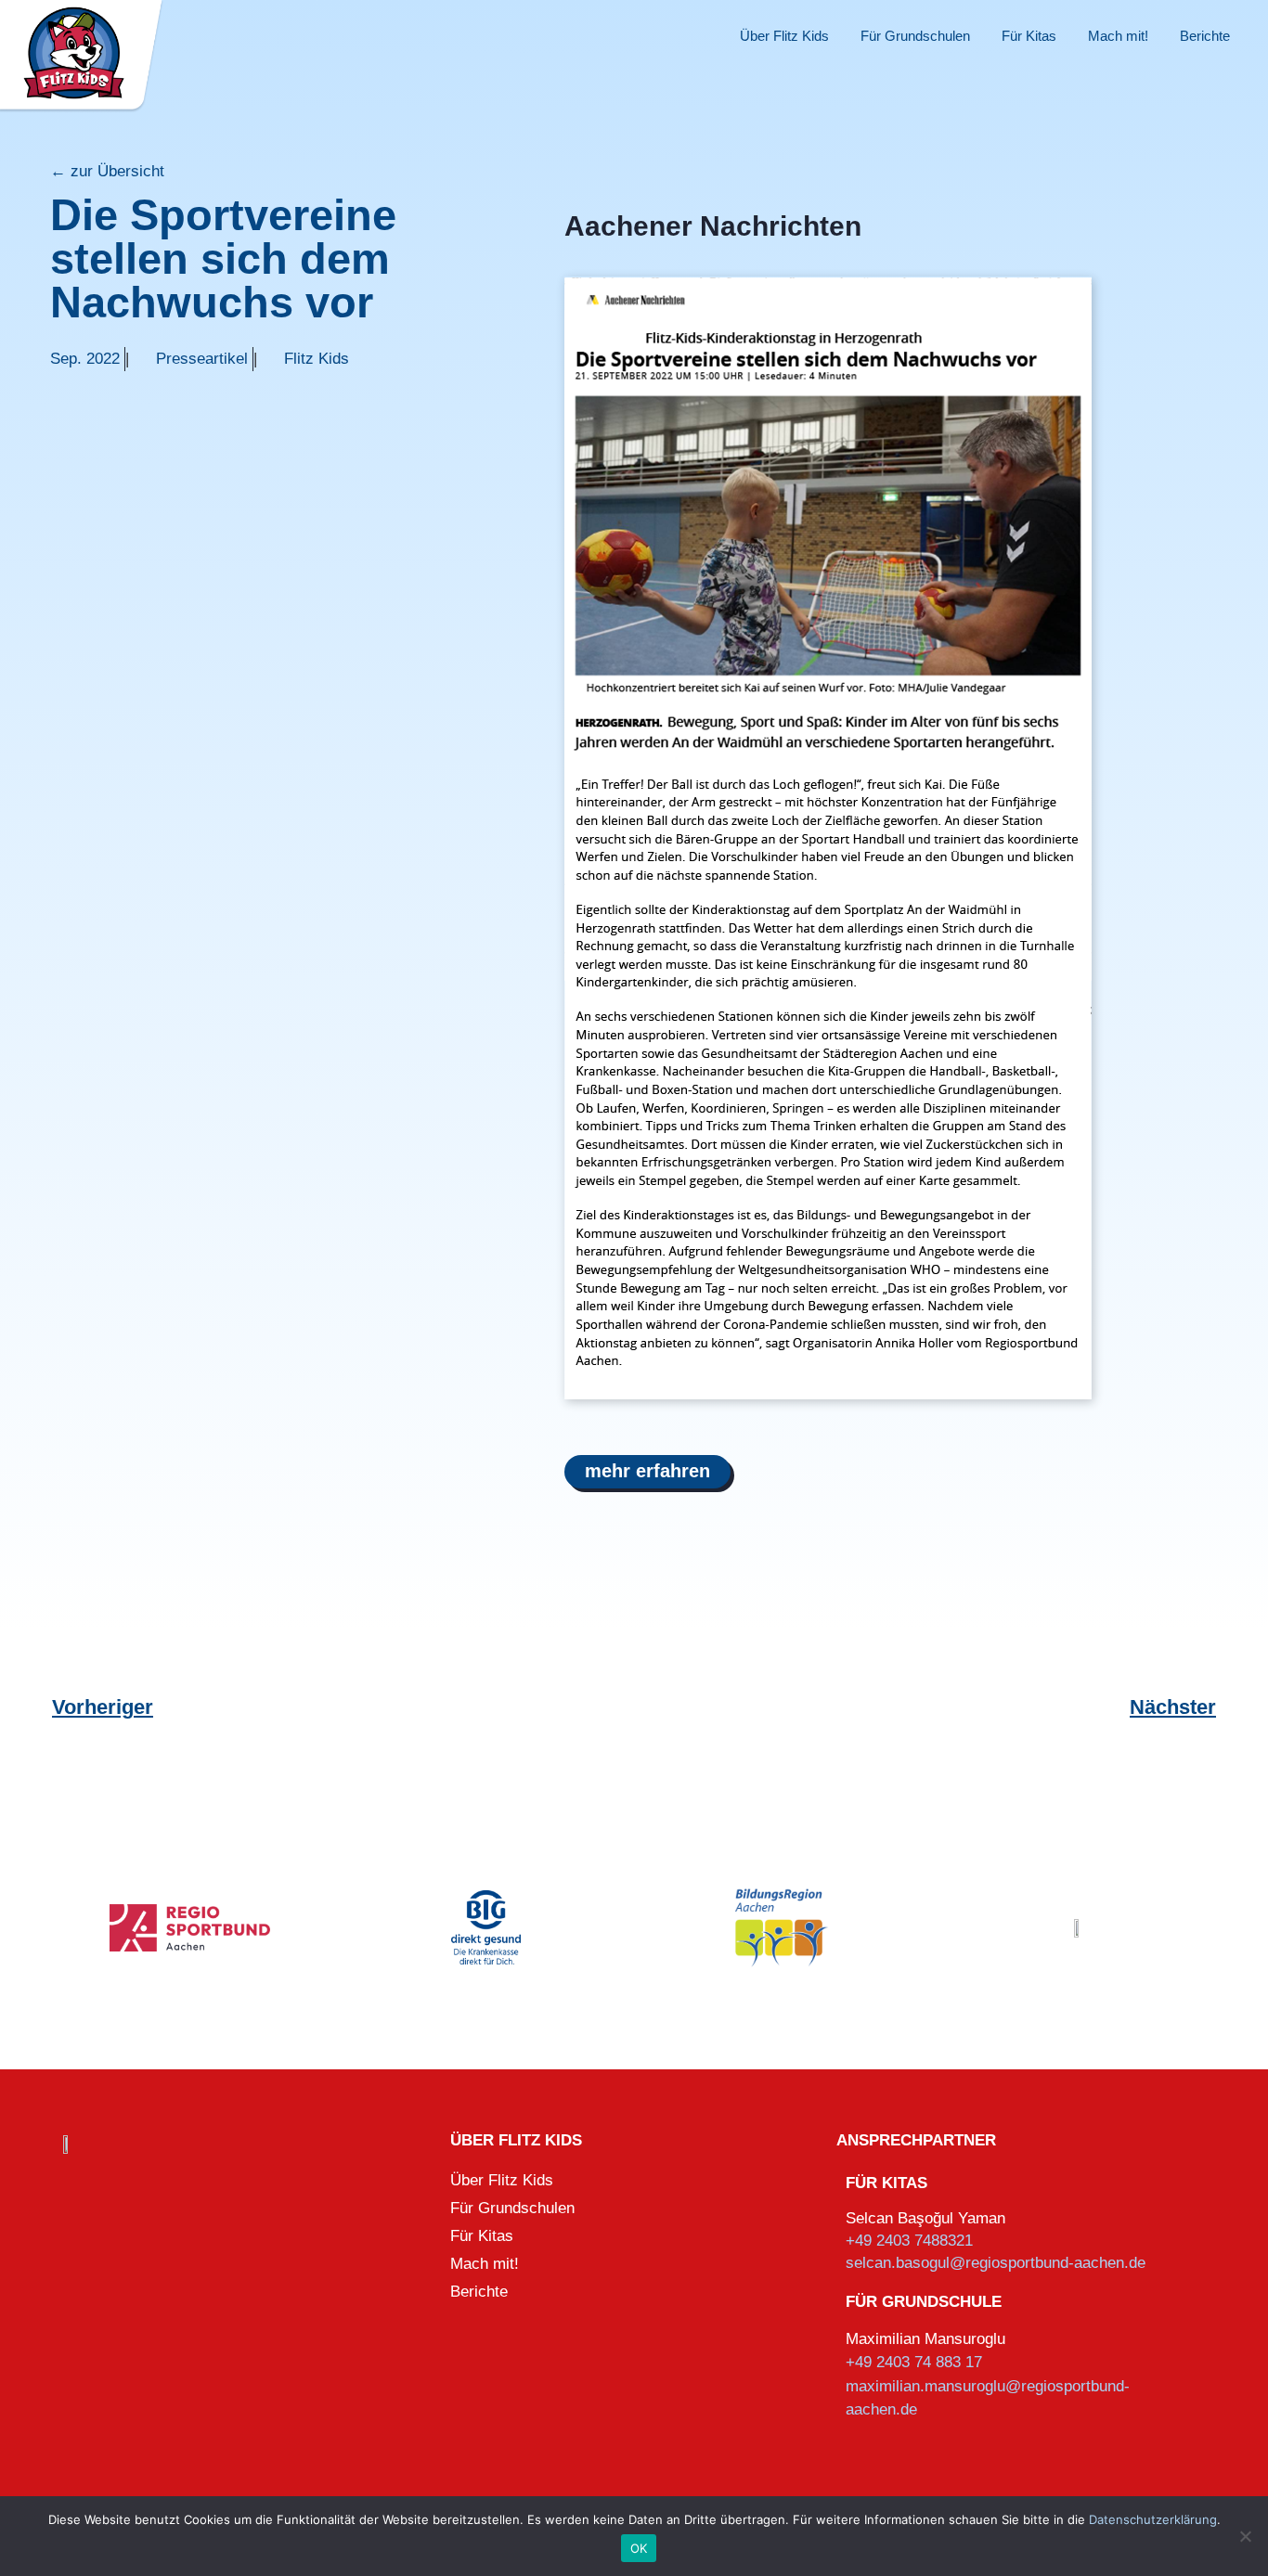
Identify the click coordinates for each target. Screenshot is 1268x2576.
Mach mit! (1118, 36)
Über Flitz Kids (784, 36)
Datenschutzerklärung (1153, 2519)
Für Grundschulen (915, 36)
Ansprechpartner (916, 2140)
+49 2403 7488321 (909, 2241)
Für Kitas (1029, 36)
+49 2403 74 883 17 (914, 2362)
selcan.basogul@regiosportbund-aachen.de (996, 2263)
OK (639, 2548)
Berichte (1205, 36)
